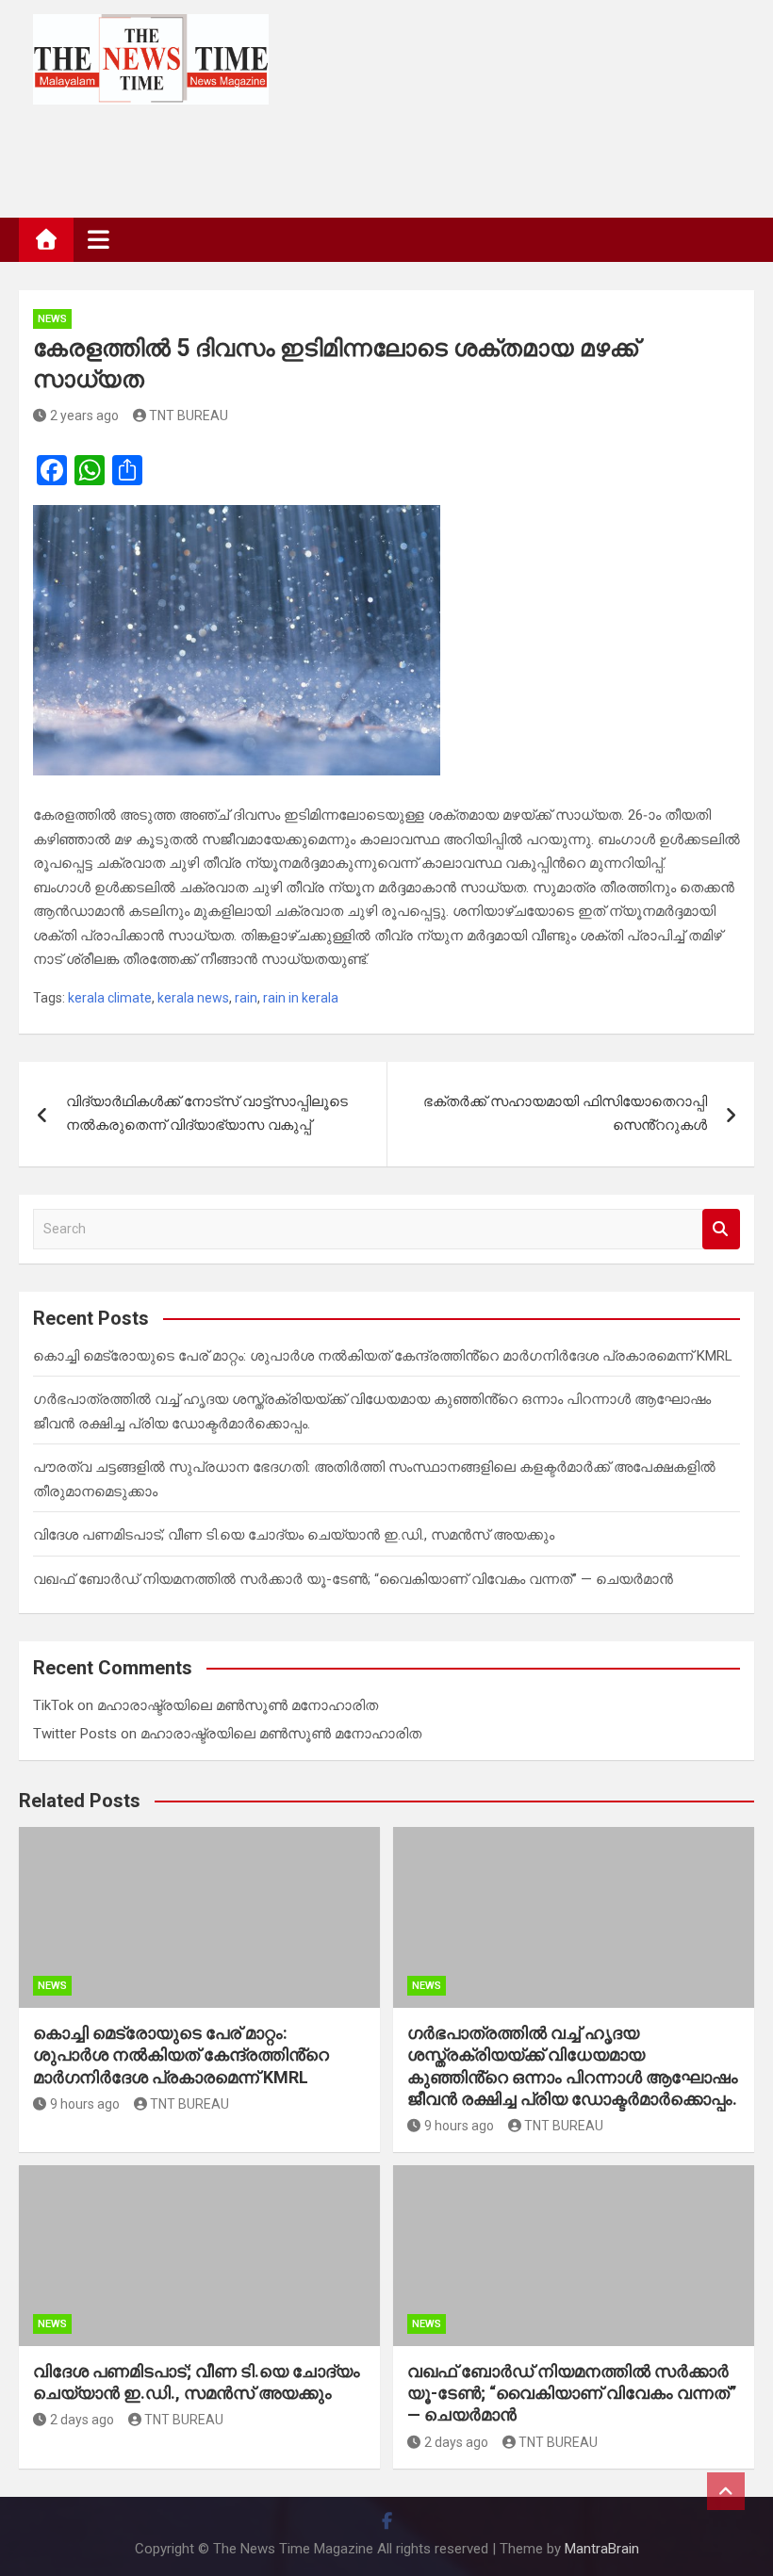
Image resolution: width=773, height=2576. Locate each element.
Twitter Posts (75, 1734)
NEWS (52, 319)
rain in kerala (301, 998)
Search (721, 1229)
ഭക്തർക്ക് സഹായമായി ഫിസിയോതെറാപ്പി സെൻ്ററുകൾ (565, 1114)
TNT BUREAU (189, 416)
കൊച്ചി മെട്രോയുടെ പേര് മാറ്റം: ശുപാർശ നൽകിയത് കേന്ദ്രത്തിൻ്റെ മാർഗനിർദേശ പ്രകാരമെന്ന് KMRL (383, 1356)
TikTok (53, 1705)
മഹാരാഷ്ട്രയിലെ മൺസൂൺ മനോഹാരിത (238, 1705)
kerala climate (110, 998)
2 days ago (82, 2420)
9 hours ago (85, 2104)
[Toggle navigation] (99, 239)
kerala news (193, 998)
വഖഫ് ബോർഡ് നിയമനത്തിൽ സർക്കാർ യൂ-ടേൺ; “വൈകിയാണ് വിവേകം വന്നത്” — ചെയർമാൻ (353, 1579)
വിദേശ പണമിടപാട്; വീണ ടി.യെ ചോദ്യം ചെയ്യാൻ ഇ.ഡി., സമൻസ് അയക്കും (294, 1535)
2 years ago (84, 416)
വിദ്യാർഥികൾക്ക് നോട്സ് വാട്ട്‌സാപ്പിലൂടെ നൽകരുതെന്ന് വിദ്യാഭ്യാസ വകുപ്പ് (207, 1114)
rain (246, 998)
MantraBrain (602, 2549)
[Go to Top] (726, 2491)
